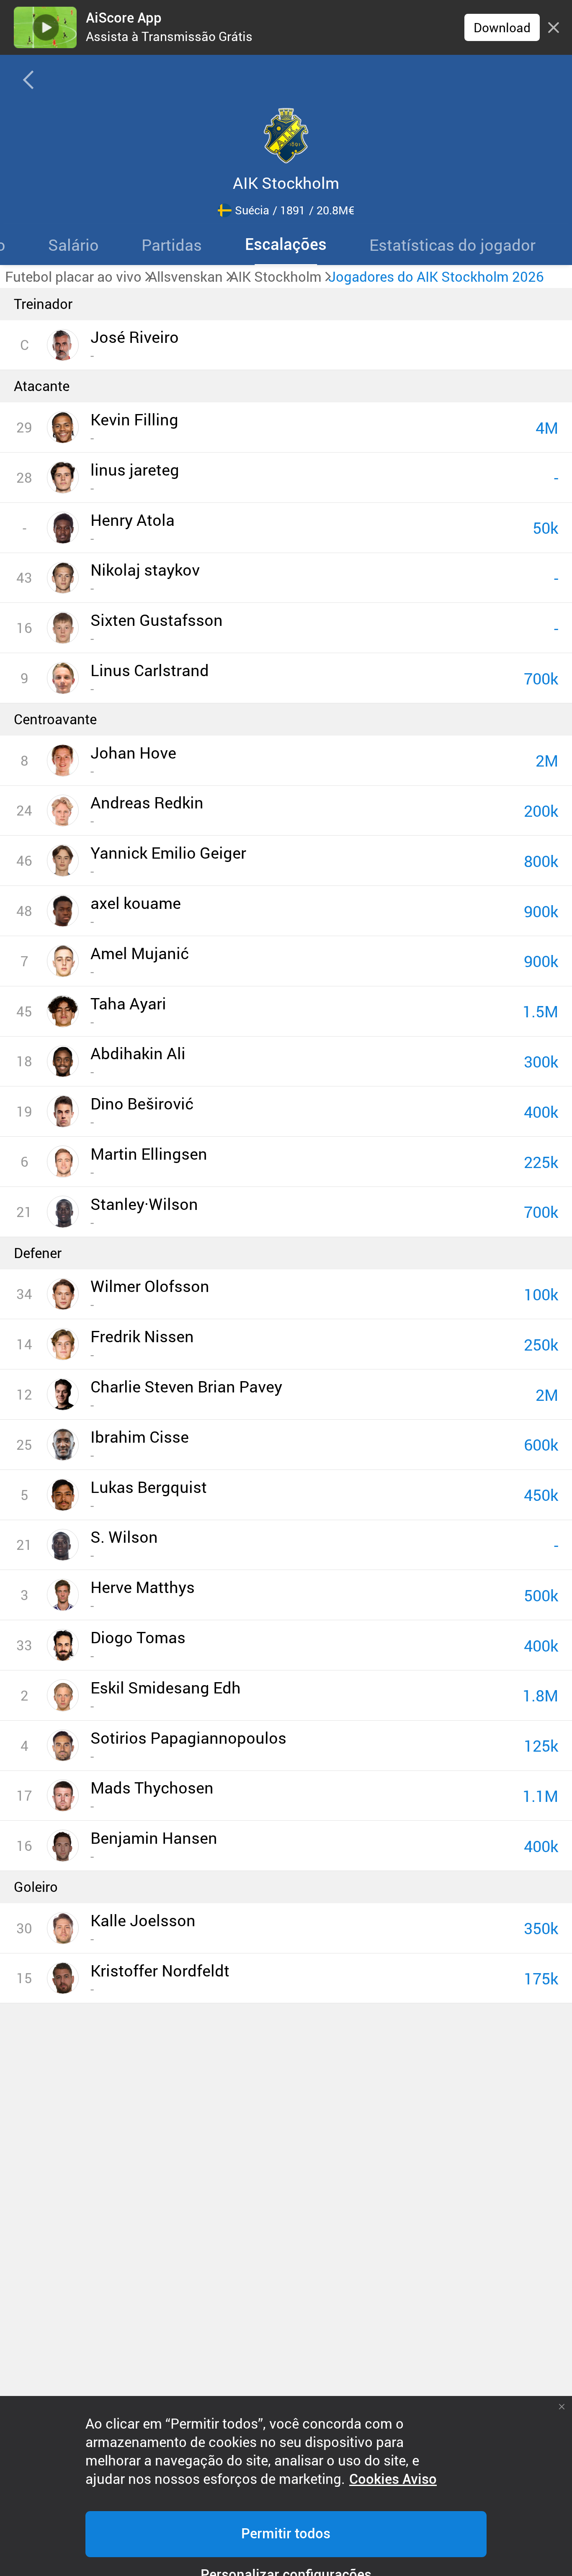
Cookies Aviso (393, 2479)
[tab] (73, 244)
